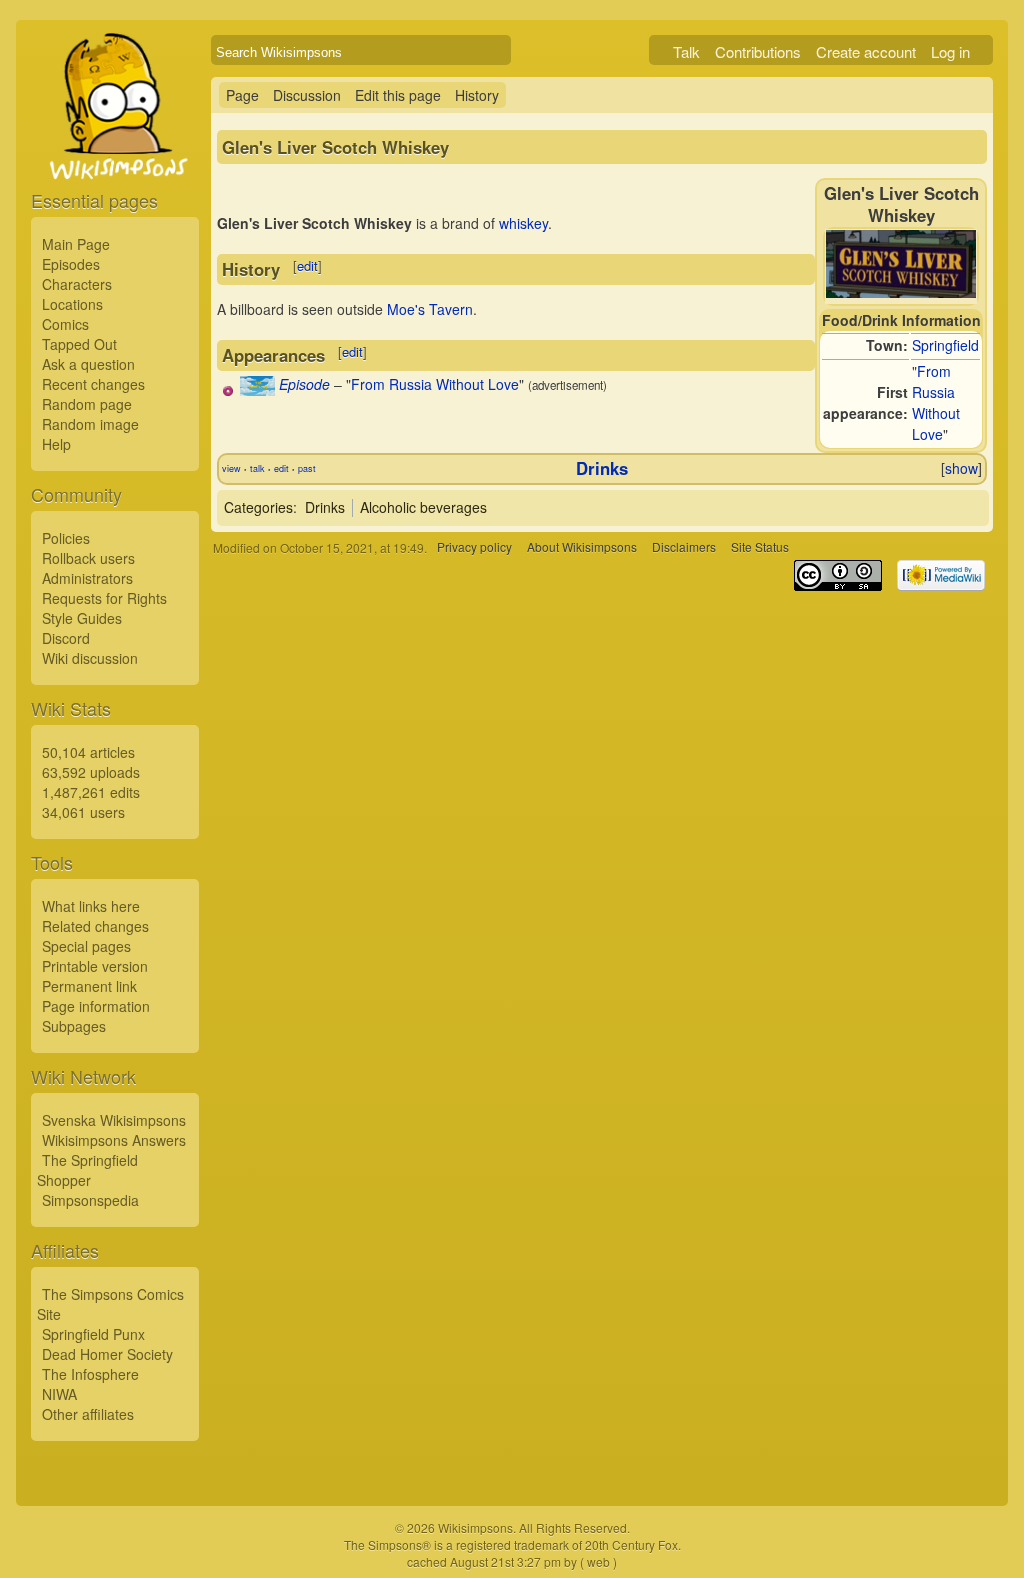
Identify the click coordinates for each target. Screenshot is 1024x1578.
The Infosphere (90, 1374)
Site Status (760, 547)
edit (307, 265)
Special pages (86, 946)
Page (242, 95)
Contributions (758, 51)
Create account (866, 51)
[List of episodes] (257, 390)
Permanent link (89, 986)
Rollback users (88, 558)
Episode (304, 384)
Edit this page (398, 95)
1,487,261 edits (91, 792)
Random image (90, 424)
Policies (66, 538)
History (477, 95)
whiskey (523, 223)
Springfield (945, 345)
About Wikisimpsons (582, 547)
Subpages (74, 1026)
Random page (87, 404)
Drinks (602, 468)
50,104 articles (88, 752)
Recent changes (93, 384)
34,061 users (83, 812)
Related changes (95, 926)
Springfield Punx (93, 1334)
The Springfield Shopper (87, 1170)
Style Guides (82, 618)
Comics (65, 324)
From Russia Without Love (936, 402)
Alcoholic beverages (423, 507)
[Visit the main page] (115, 152)
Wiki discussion (90, 658)
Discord (66, 638)
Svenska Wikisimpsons (114, 1120)
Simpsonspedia (90, 1200)
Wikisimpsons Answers (114, 1140)
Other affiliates (88, 1414)
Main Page (76, 244)
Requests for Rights (104, 598)
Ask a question (88, 364)
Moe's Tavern (430, 309)
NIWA (59, 1394)
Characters (77, 284)
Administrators (87, 578)
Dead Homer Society (107, 1354)
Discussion (307, 95)
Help (56, 444)
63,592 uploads (91, 772)
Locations (72, 304)
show (961, 468)
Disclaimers (684, 547)
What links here (91, 906)
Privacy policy (474, 547)
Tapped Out (79, 344)
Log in (950, 51)
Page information (96, 1006)
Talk (686, 51)
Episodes (71, 264)
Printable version (95, 966)
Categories (258, 507)
